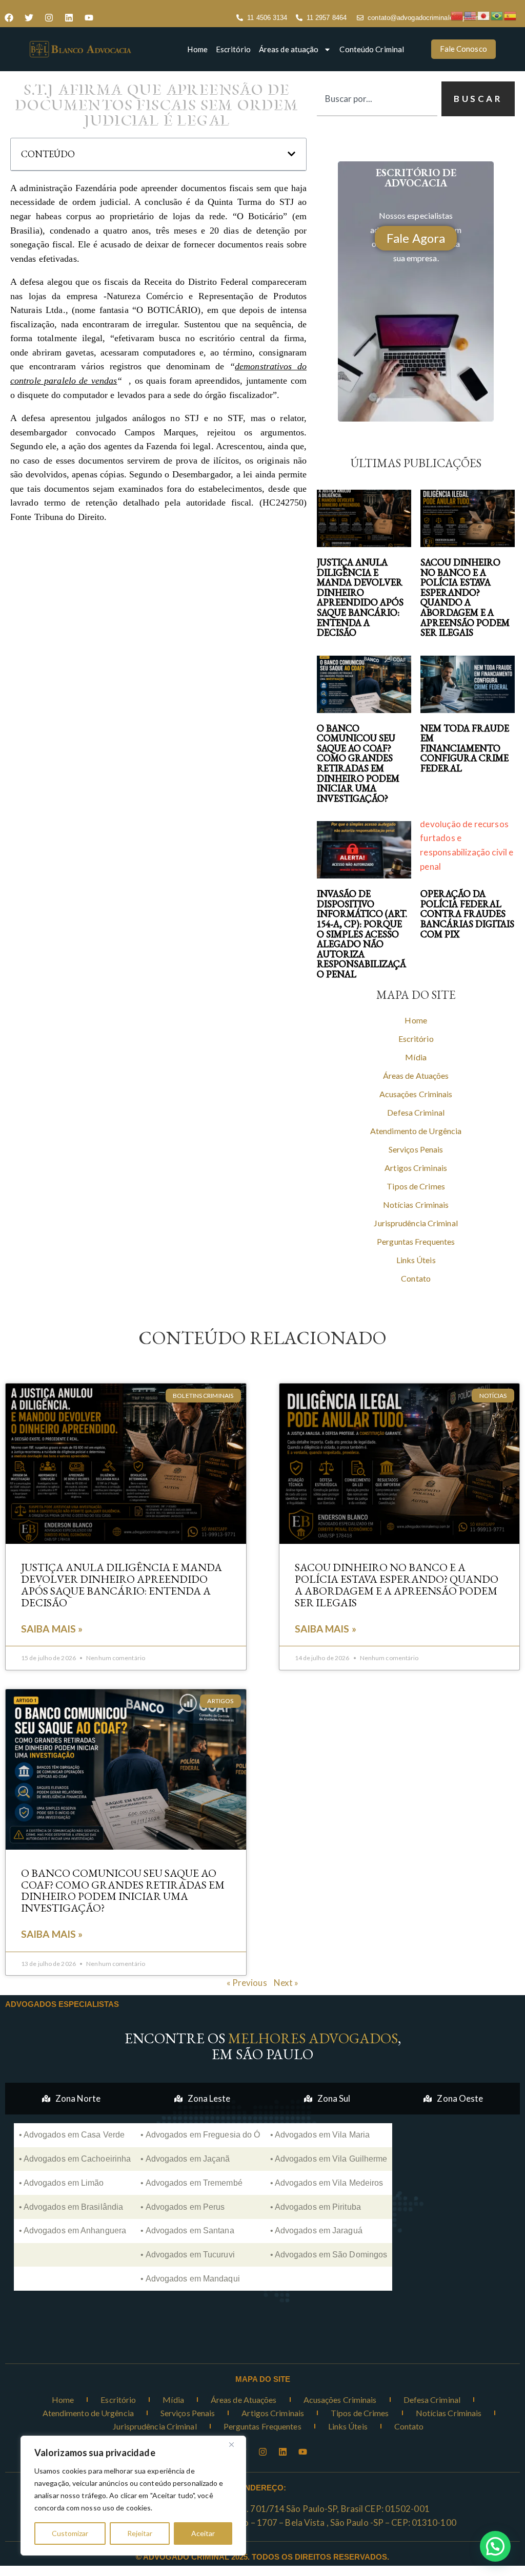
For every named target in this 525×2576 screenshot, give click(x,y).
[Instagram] (49, 18)
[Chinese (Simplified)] (457, 15)
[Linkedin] (69, 18)
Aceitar (203, 2533)
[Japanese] (484, 15)
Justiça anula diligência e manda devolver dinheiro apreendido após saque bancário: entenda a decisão (360, 597)
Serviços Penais (416, 1149)
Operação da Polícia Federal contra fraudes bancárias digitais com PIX (467, 914)
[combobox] (377, 99)
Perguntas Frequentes (416, 1241)
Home (197, 49)
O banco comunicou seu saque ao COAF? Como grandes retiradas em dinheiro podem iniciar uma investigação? (358, 763)
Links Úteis (416, 1260)
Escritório (233, 49)
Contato (416, 1278)
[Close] (235, 2444)
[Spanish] (511, 15)
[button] (291, 154)
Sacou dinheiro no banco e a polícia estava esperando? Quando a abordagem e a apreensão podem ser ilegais (465, 597)
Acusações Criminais (416, 1094)
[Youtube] (89, 18)
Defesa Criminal (416, 1112)
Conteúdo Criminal (372, 49)
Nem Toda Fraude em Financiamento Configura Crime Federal (465, 748)
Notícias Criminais (416, 1205)
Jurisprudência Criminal (416, 1223)
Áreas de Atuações (416, 1075)
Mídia (416, 1057)
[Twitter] (29, 18)
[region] (133, 2496)
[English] (471, 15)
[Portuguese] (497, 15)
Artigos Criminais (416, 1168)
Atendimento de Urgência (416, 1131)
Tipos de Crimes (416, 1186)
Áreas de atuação (289, 49)
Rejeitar (140, 2533)
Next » (286, 1983)
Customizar (70, 2533)
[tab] (71, 2099)
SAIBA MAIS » (52, 1629)
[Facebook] (9, 18)
